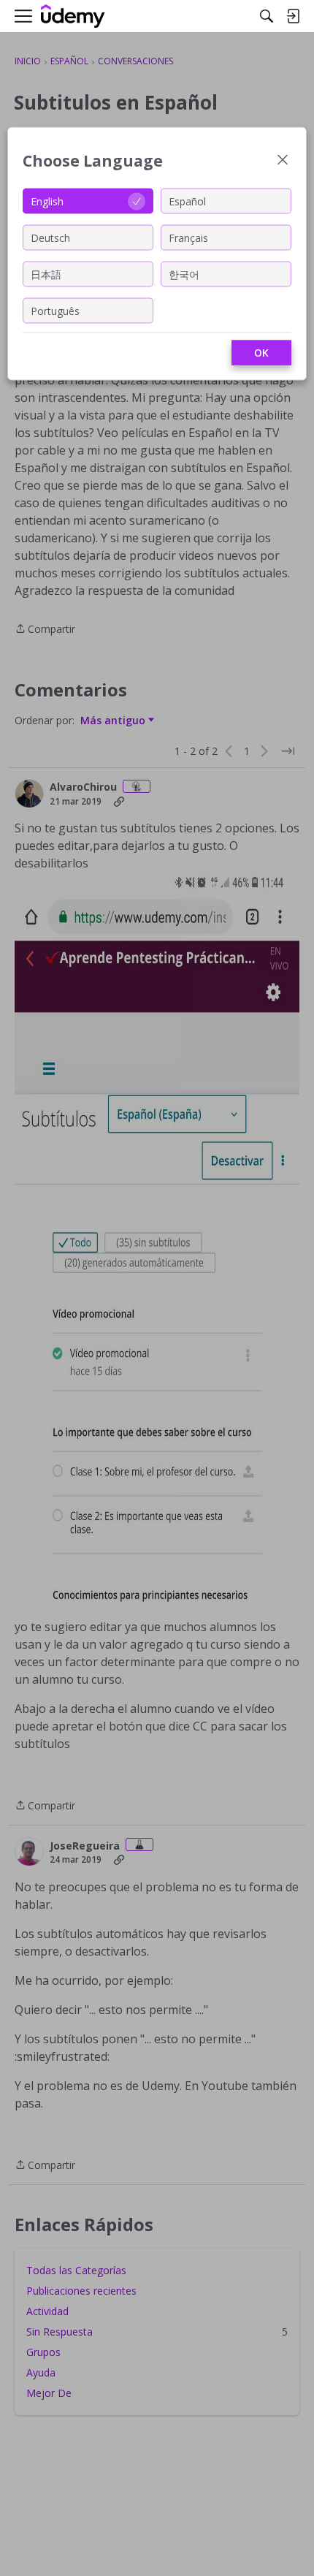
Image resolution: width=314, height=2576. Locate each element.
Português (55, 310)
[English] (73, 16)
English (47, 201)
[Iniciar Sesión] (293, 16)
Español (187, 201)
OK (261, 353)
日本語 (46, 274)
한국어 (184, 274)
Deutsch (50, 237)
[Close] (283, 161)
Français (188, 237)
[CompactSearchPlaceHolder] (267, 16)
